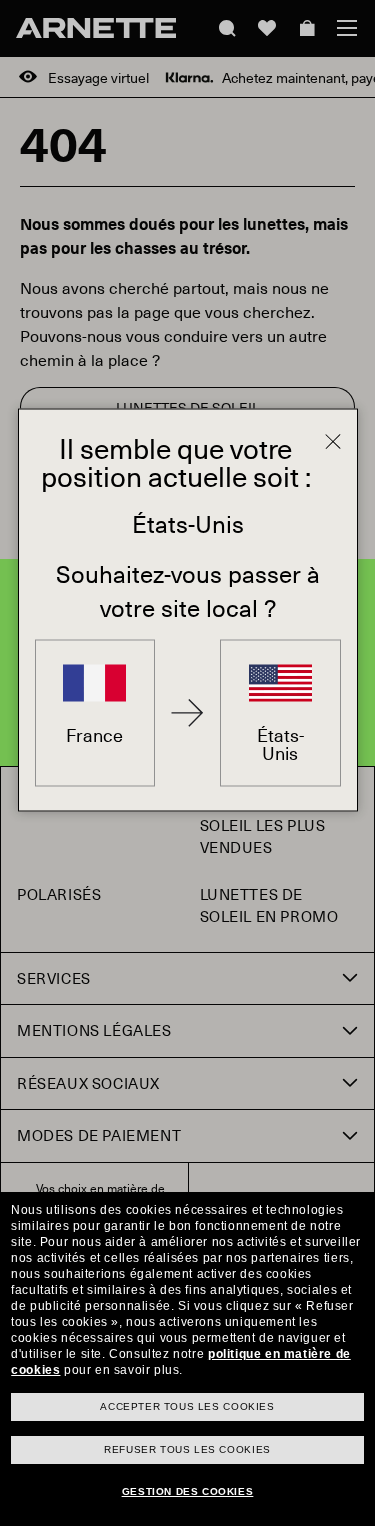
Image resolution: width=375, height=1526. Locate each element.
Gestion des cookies (187, 1491)
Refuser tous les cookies (187, 1449)
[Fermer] (333, 442)
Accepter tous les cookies (187, 1406)
